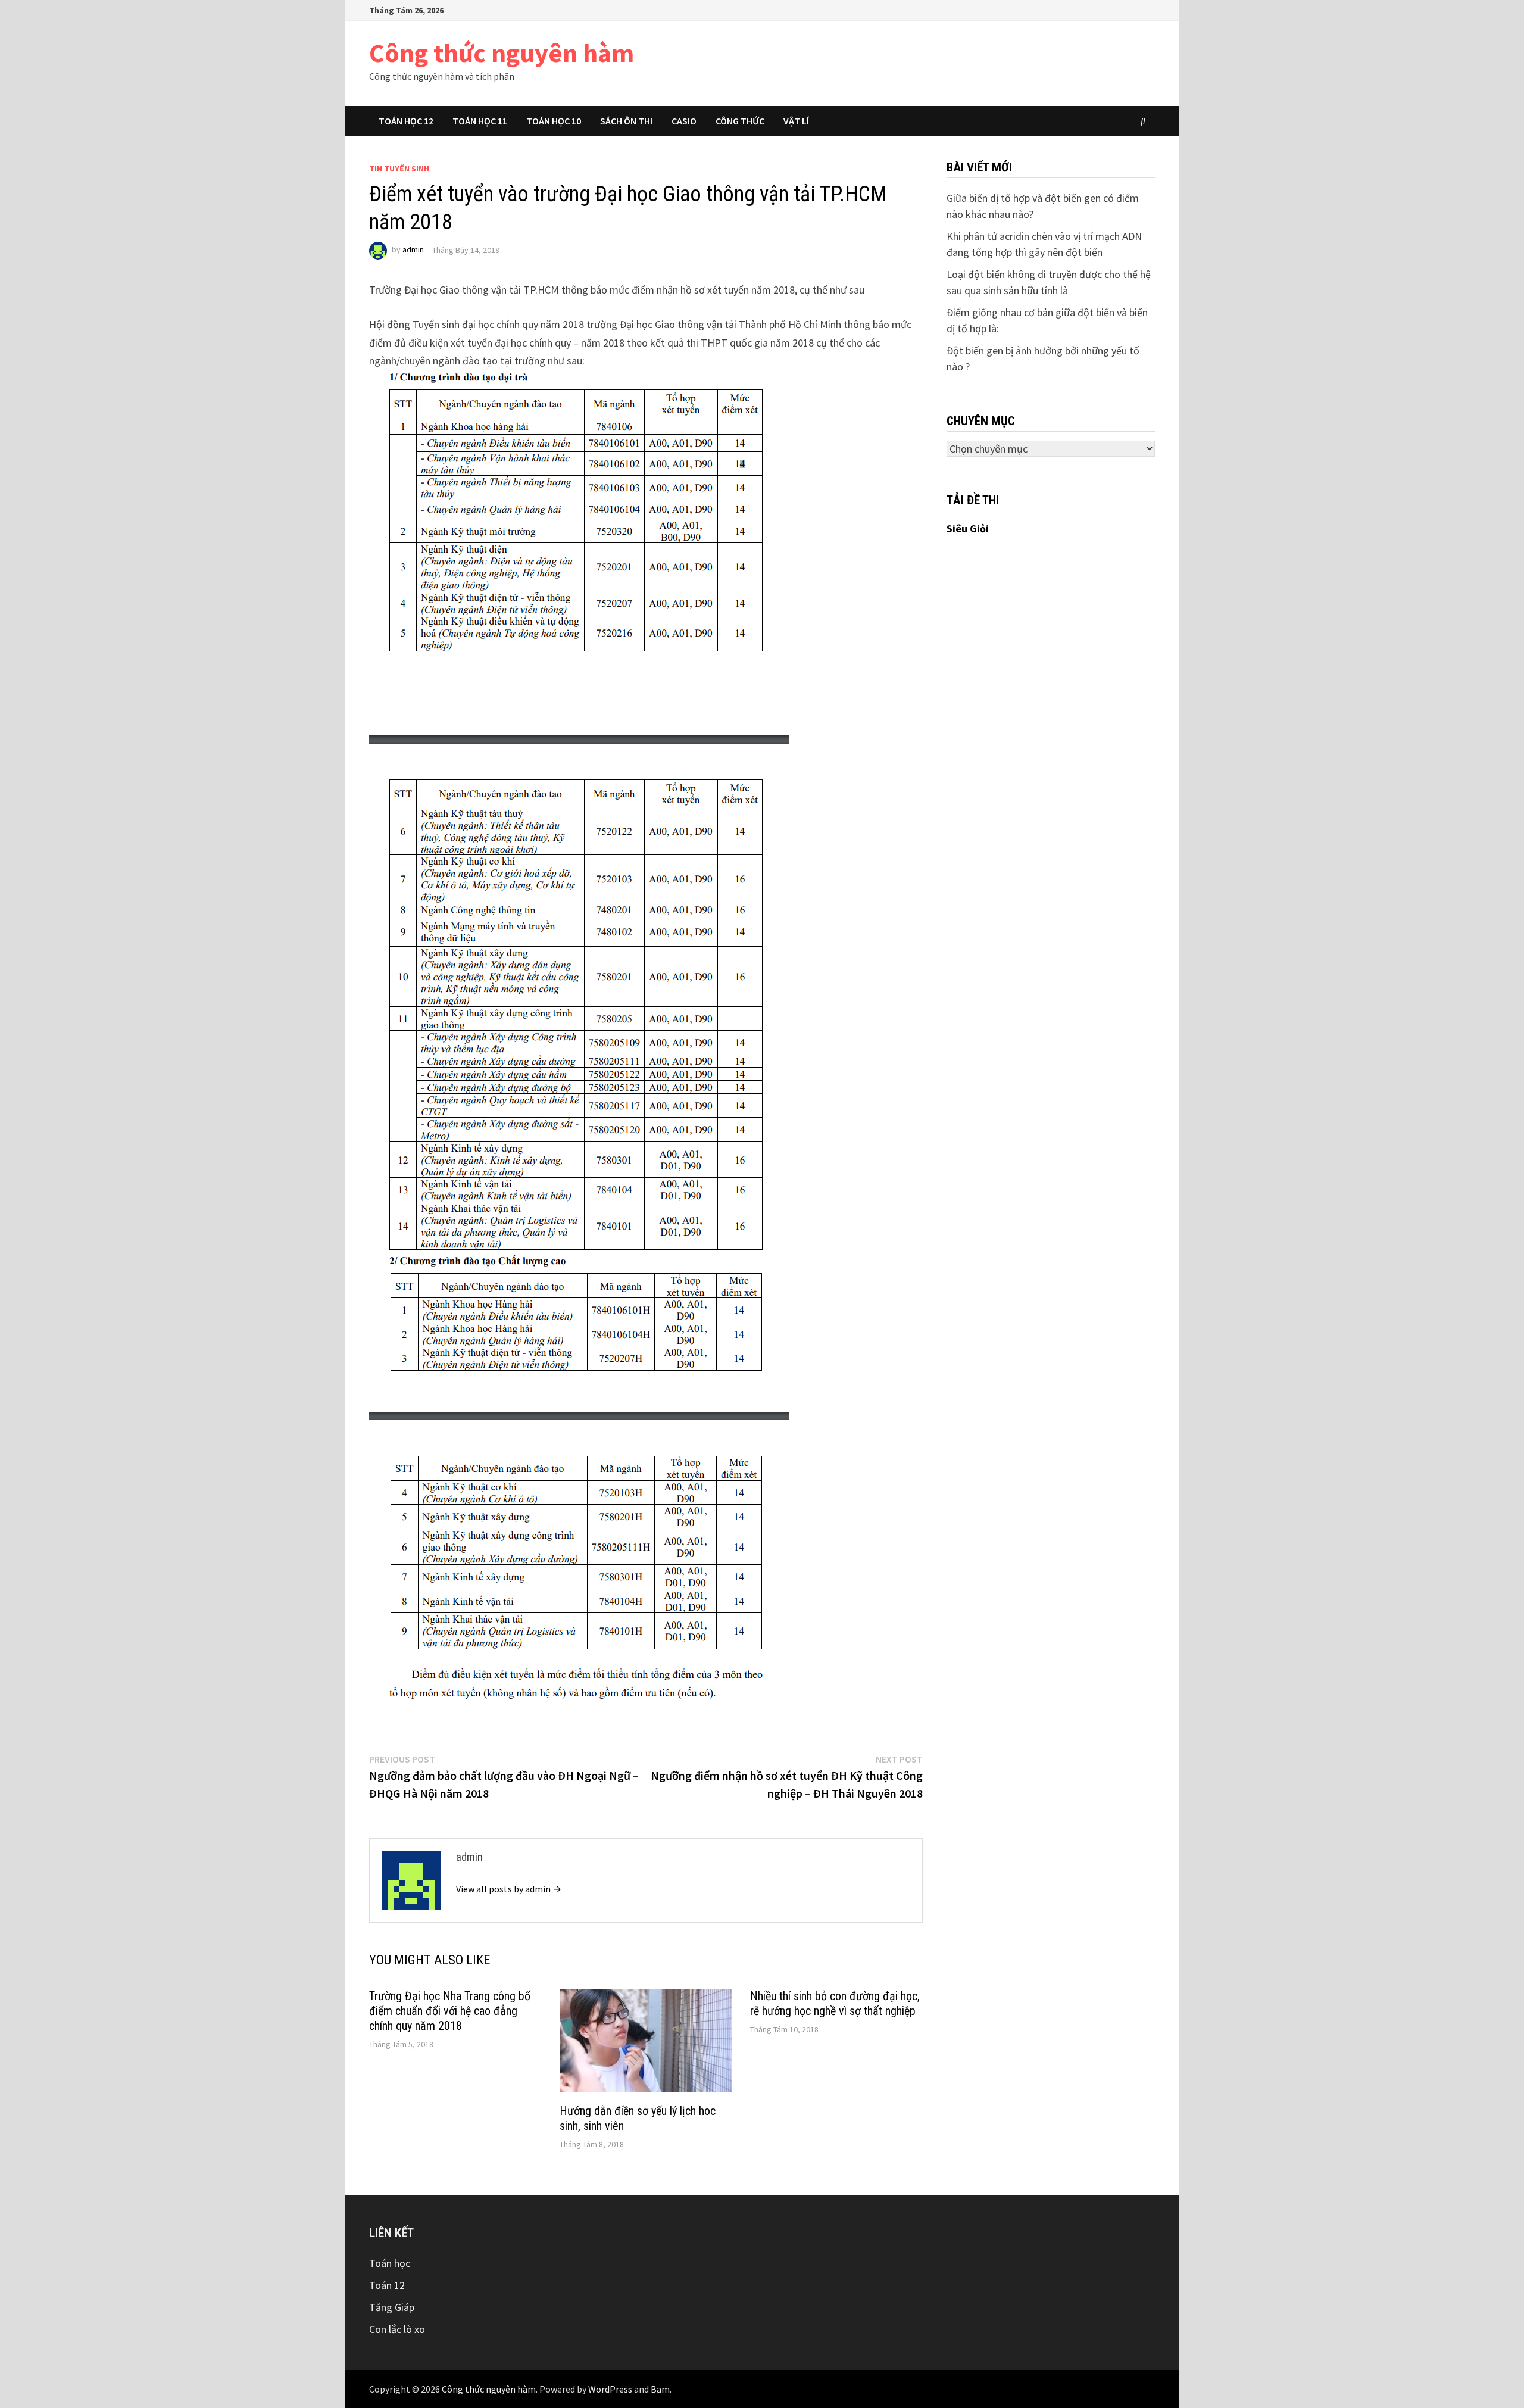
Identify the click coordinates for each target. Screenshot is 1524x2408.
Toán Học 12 (406, 121)
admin (413, 250)
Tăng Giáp (392, 2307)
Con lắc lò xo (397, 2329)
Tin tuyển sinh (399, 169)
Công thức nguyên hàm (502, 53)
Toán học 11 (480, 121)
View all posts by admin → (509, 1889)
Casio (684, 121)
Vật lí (796, 121)
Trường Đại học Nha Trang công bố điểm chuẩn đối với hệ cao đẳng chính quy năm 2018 (450, 2011)
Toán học (390, 2263)
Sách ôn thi (626, 121)
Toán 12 (387, 2285)
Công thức (740, 121)
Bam (660, 2389)
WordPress (610, 2389)
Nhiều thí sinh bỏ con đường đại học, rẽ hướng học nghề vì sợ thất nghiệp (835, 2003)
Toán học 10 (554, 121)
